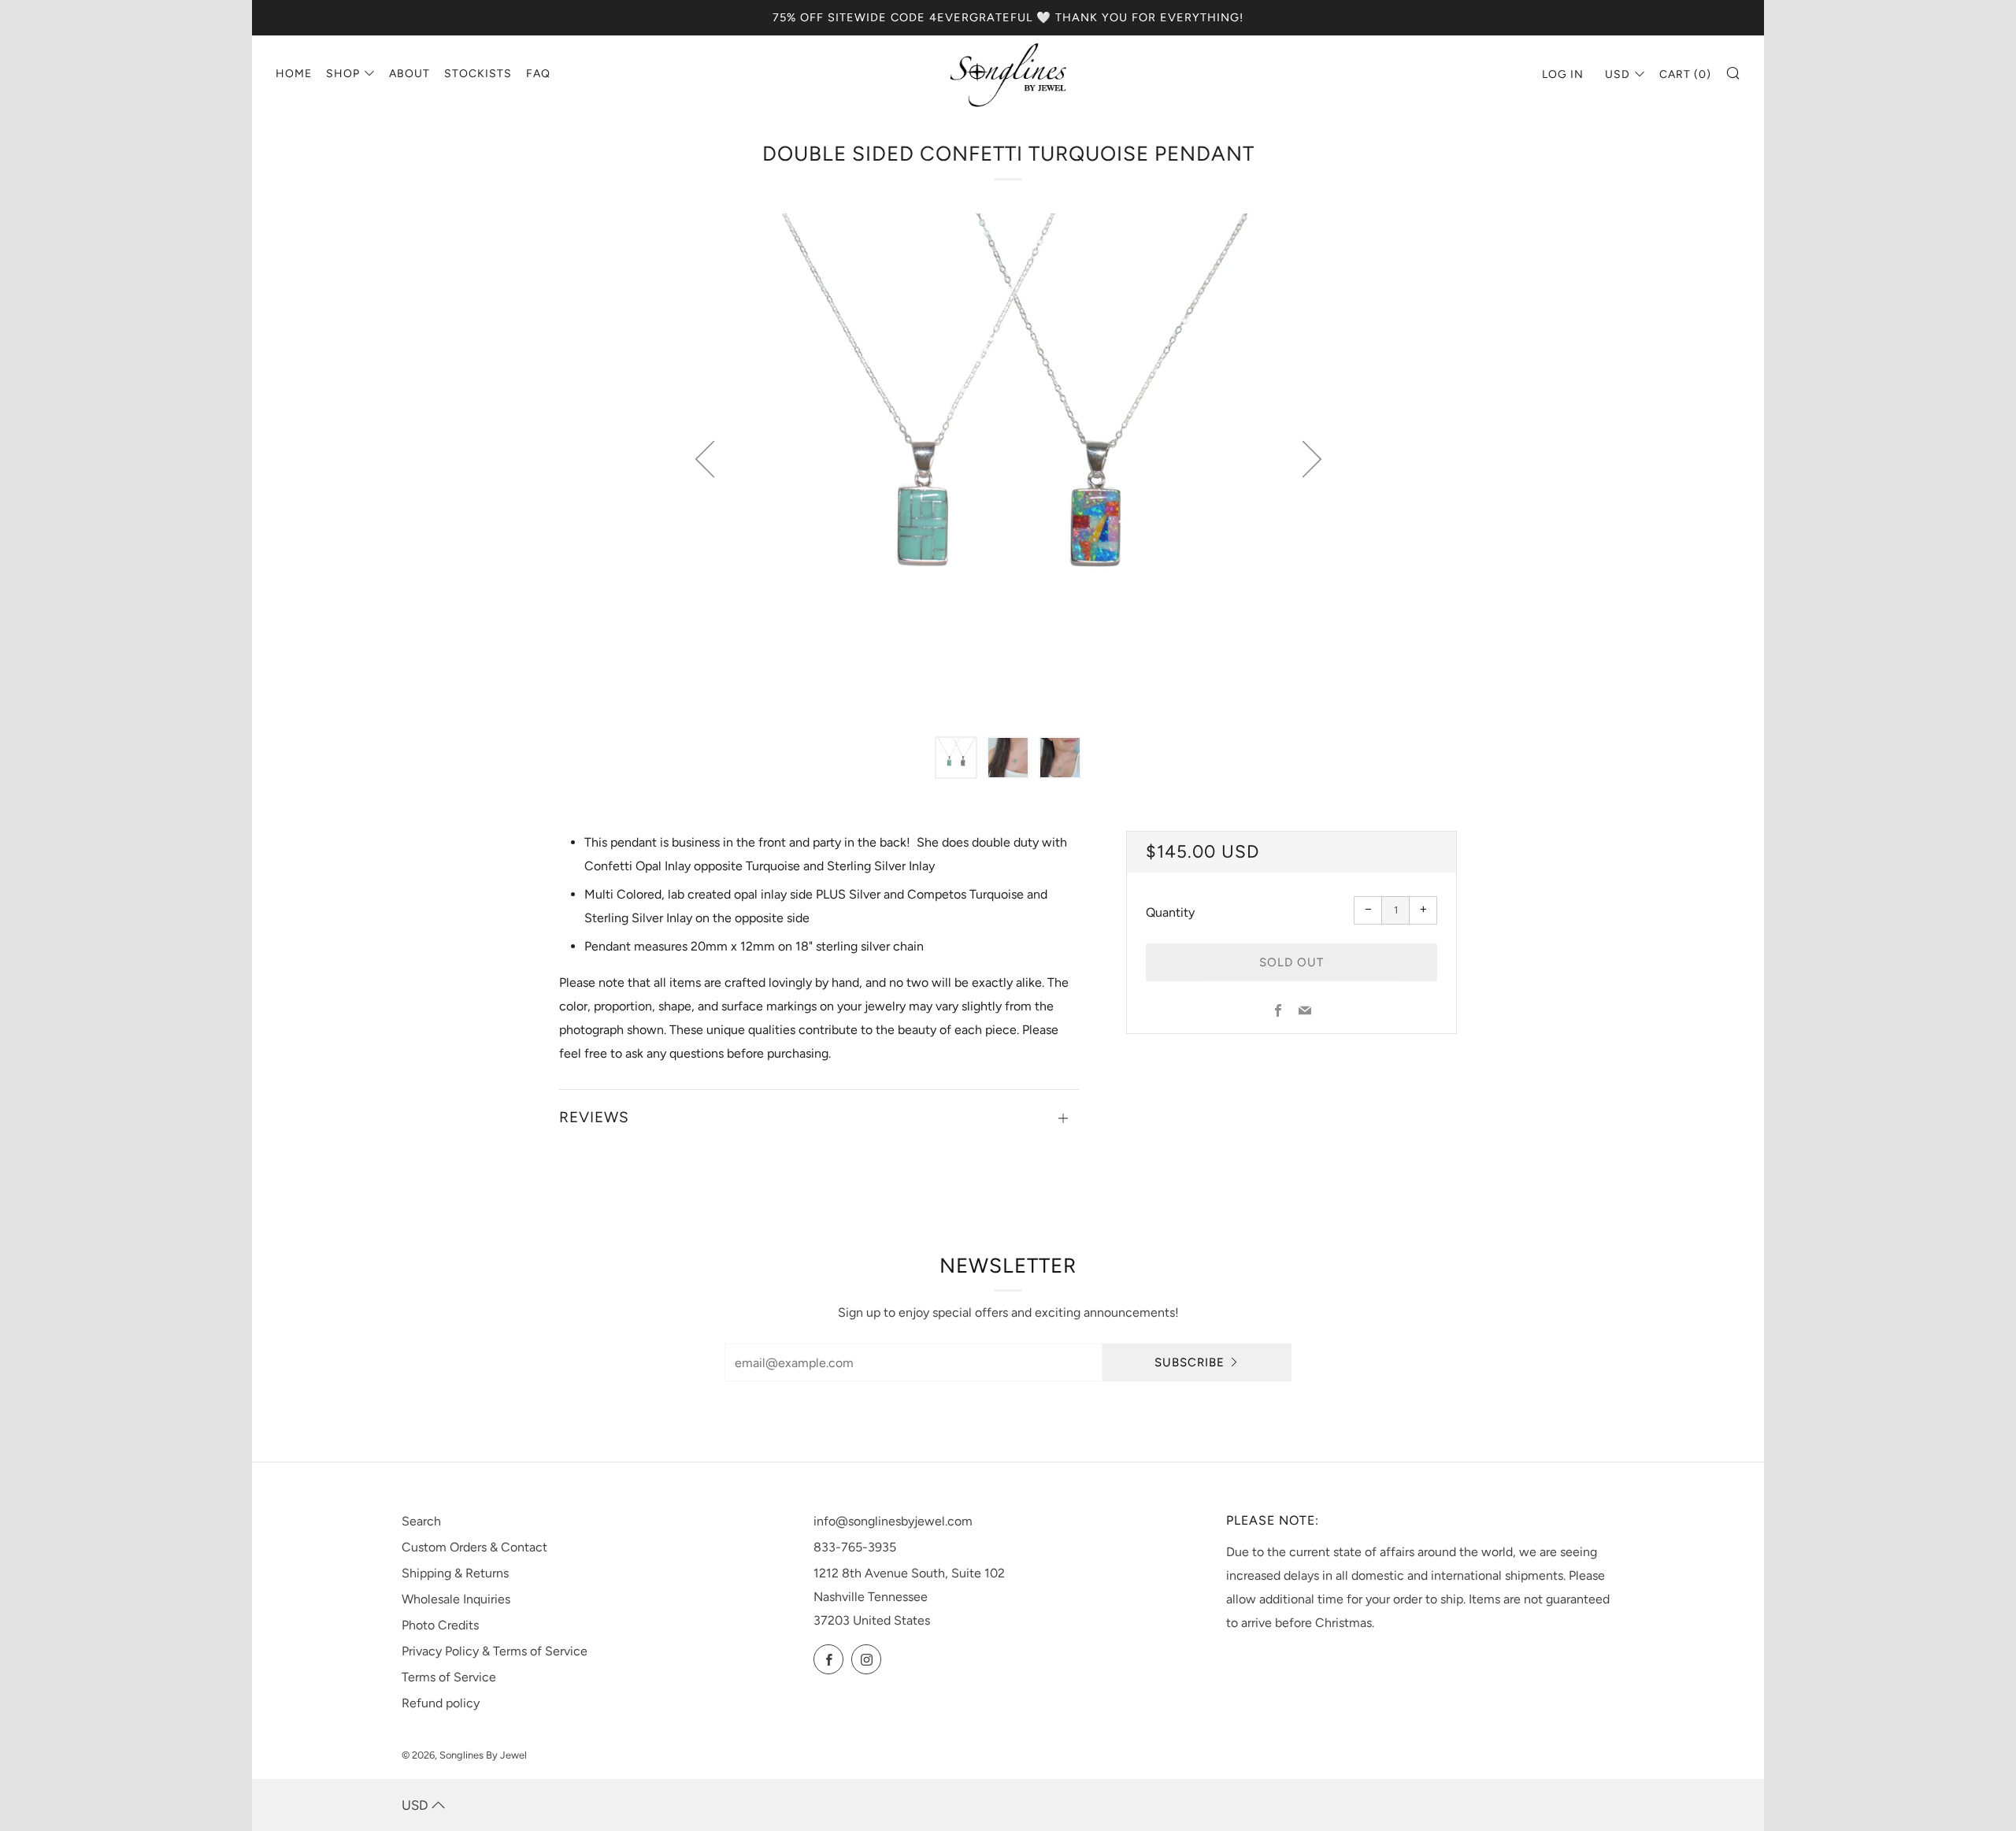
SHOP (343, 74)
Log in (1563, 74)
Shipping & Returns (455, 1573)
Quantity (1170, 912)
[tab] (956, 758)
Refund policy (441, 1703)
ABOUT (409, 74)
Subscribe (1190, 1362)
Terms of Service (449, 1677)
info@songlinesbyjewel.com (893, 1521)
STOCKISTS (478, 74)
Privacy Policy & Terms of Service (495, 1651)
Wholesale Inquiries (456, 1599)
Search (421, 1521)
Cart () (1685, 74)
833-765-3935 (855, 1547)
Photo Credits (440, 1625)
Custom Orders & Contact (474, 1547)
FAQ (538, 74)
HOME (294, 74)
